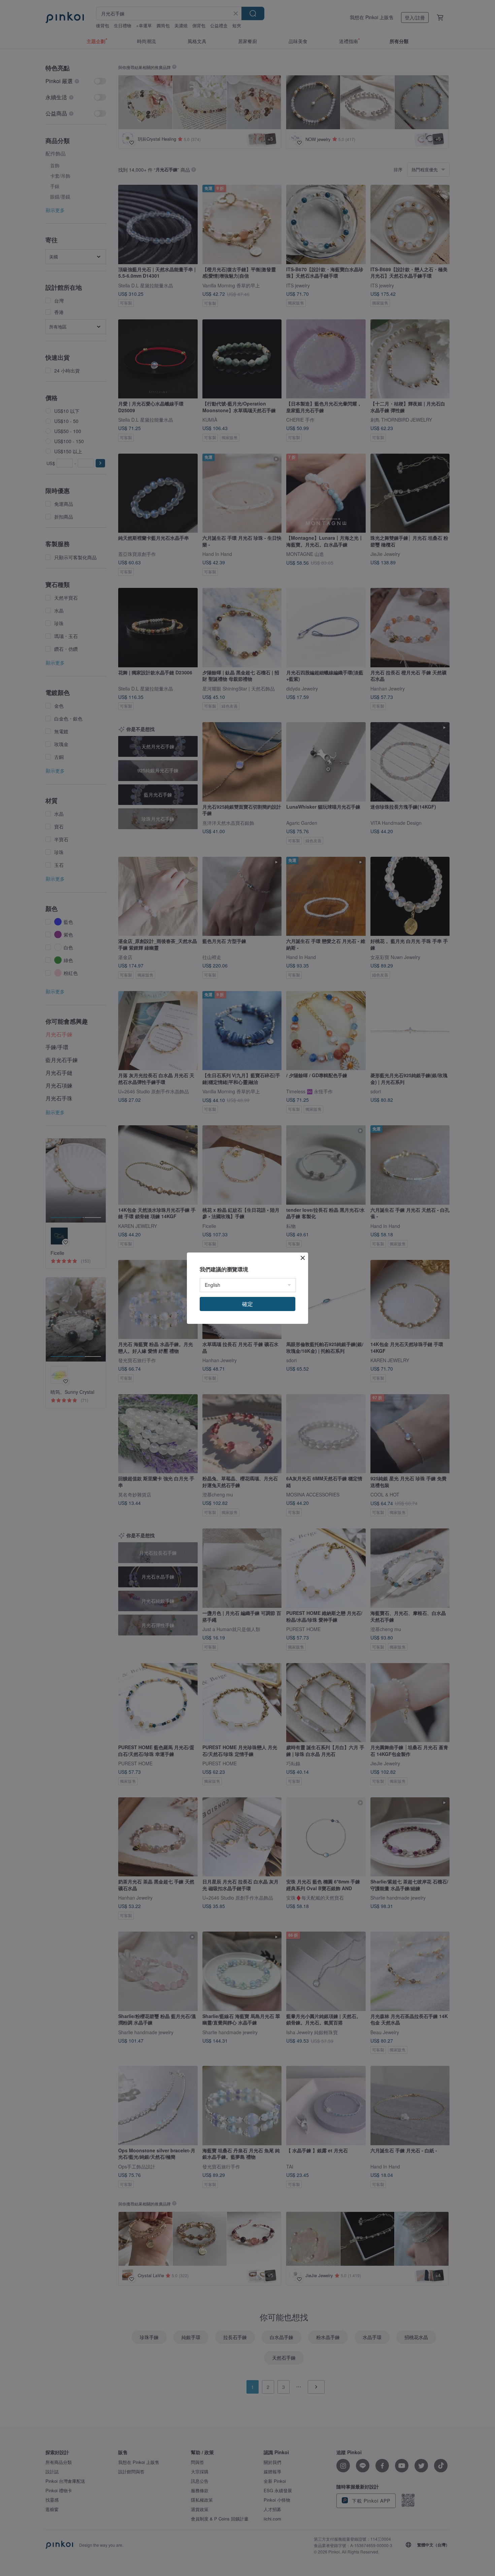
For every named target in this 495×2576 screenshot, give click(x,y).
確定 (247, 1304)
